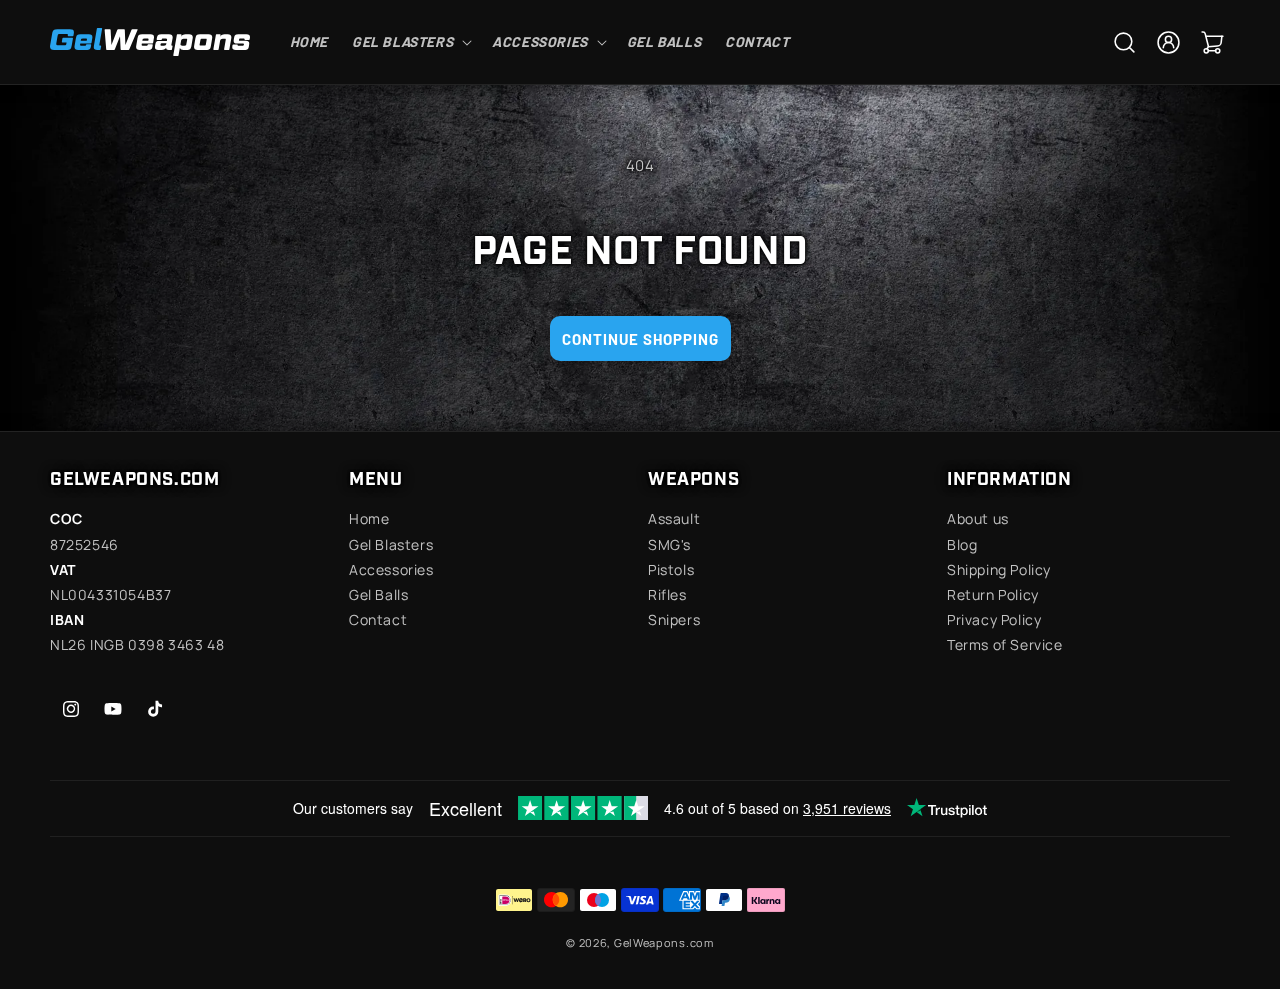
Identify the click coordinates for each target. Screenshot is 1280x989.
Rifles (667, 594)
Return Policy (993, 594)
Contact (378, 619)
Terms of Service (1005, 644)
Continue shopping (640, 339)
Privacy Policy (994, 619)
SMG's (669, 544)
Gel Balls (378, 594)
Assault (674, 518)
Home (369, 518)
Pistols (671, 569)
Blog (962, 544)
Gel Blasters (391, 544)
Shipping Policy (999, 569)
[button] (410, 42)
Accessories (391, 569)
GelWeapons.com (664, 942)
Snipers (674, 619)
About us (978, 518)
